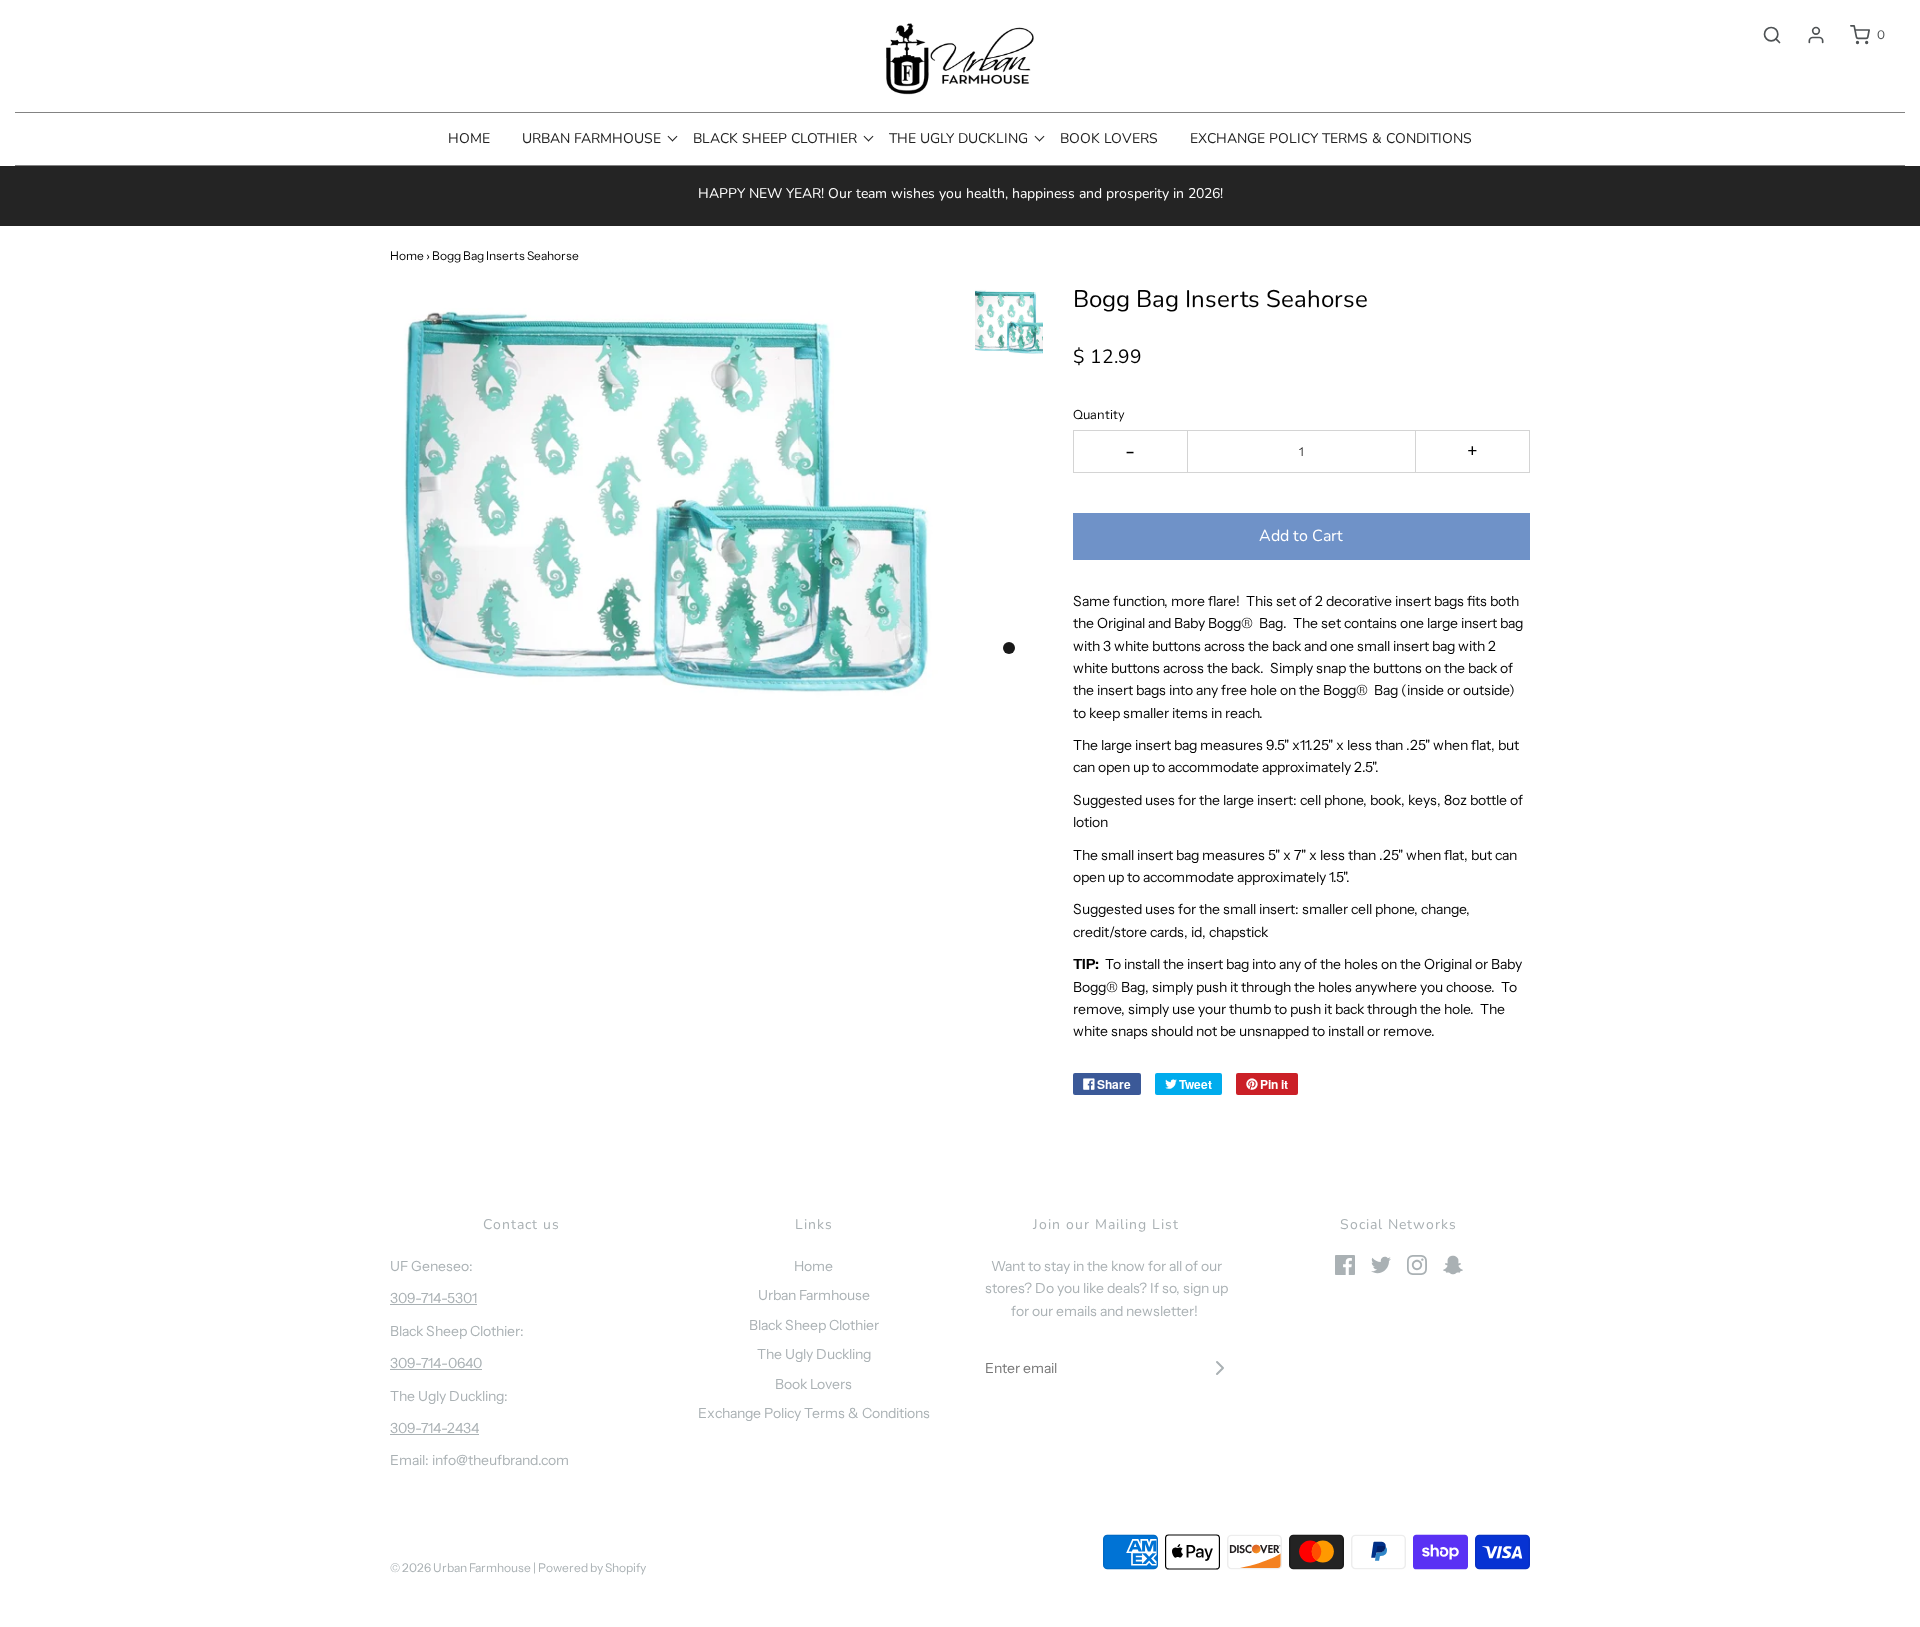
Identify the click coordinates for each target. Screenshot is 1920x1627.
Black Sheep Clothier (814, 1325)
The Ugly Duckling (814, 1354)
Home (469, 138)
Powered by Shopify (592, 1567)
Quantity (1099, 414)
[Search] (1762, 35)
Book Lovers (1109, 138)
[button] (1009, 321)
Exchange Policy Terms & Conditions (1331, 138)
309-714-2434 (434, 1428)
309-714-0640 (436, 1363)
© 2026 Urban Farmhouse (461, 1567)
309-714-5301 (433, 1298)
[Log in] (1806, 35)
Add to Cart (1301, 536)
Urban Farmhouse (814, 1295)
